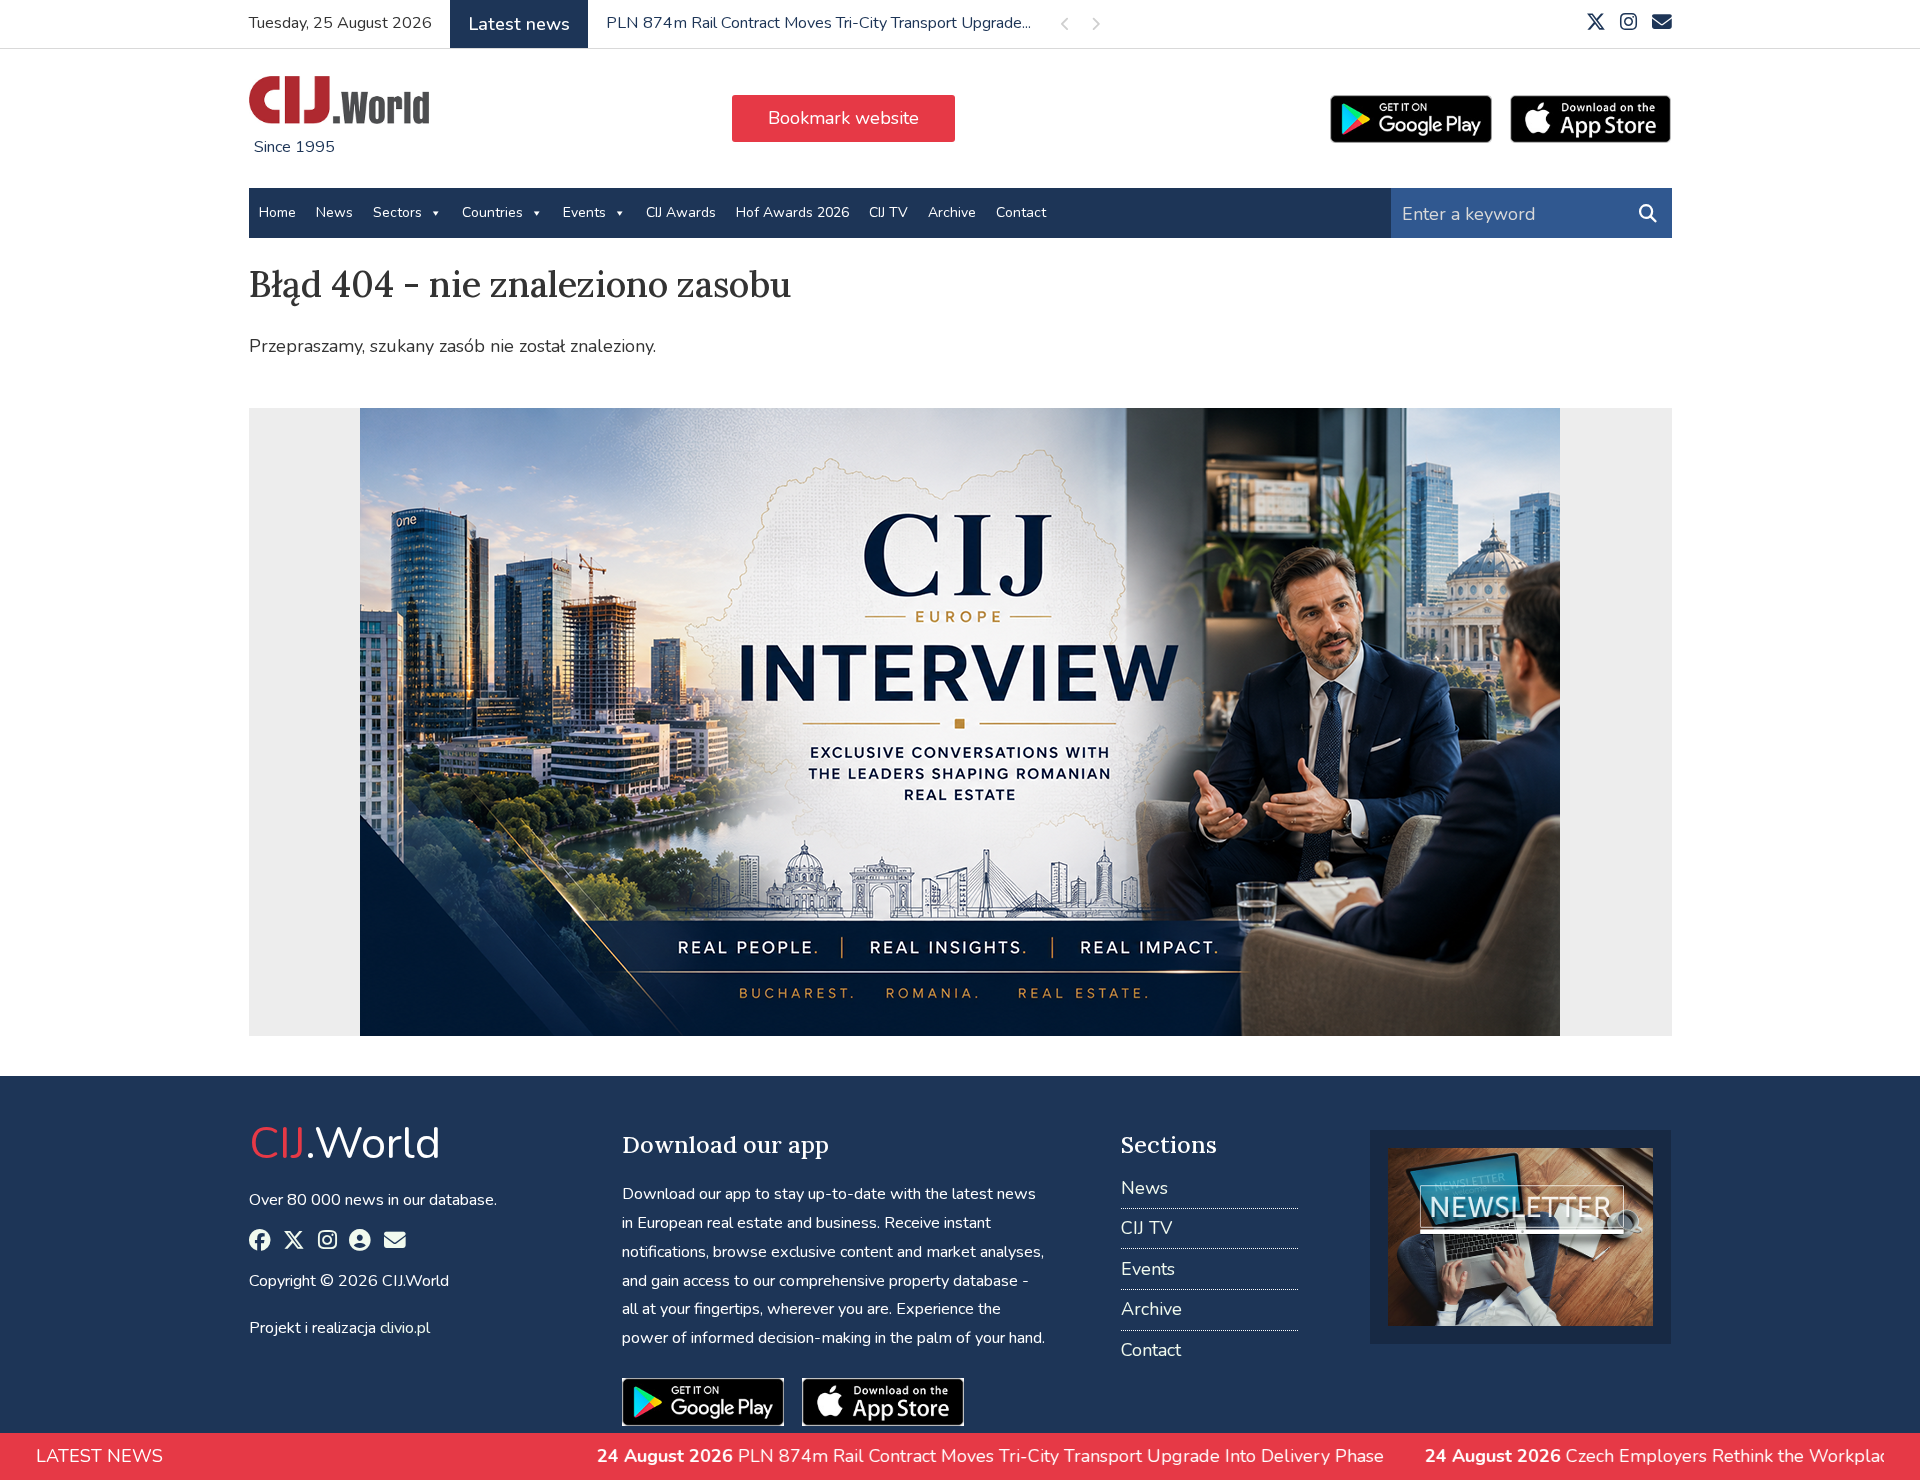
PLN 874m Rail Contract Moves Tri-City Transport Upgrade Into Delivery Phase (853, 1456)
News (334, 212)
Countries (492, 212)
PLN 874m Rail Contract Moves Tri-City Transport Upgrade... (818, 23)
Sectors (397, 212)
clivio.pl (405, 1328)
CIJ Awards (681, 212)
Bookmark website (843, 118)
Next (1096, 27)
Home (277, 212)
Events (584, 212)
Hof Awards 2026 (792, 212)
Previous (1066, 27)
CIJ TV (888, 212)
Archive (952, 212)
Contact (1021, 212)
